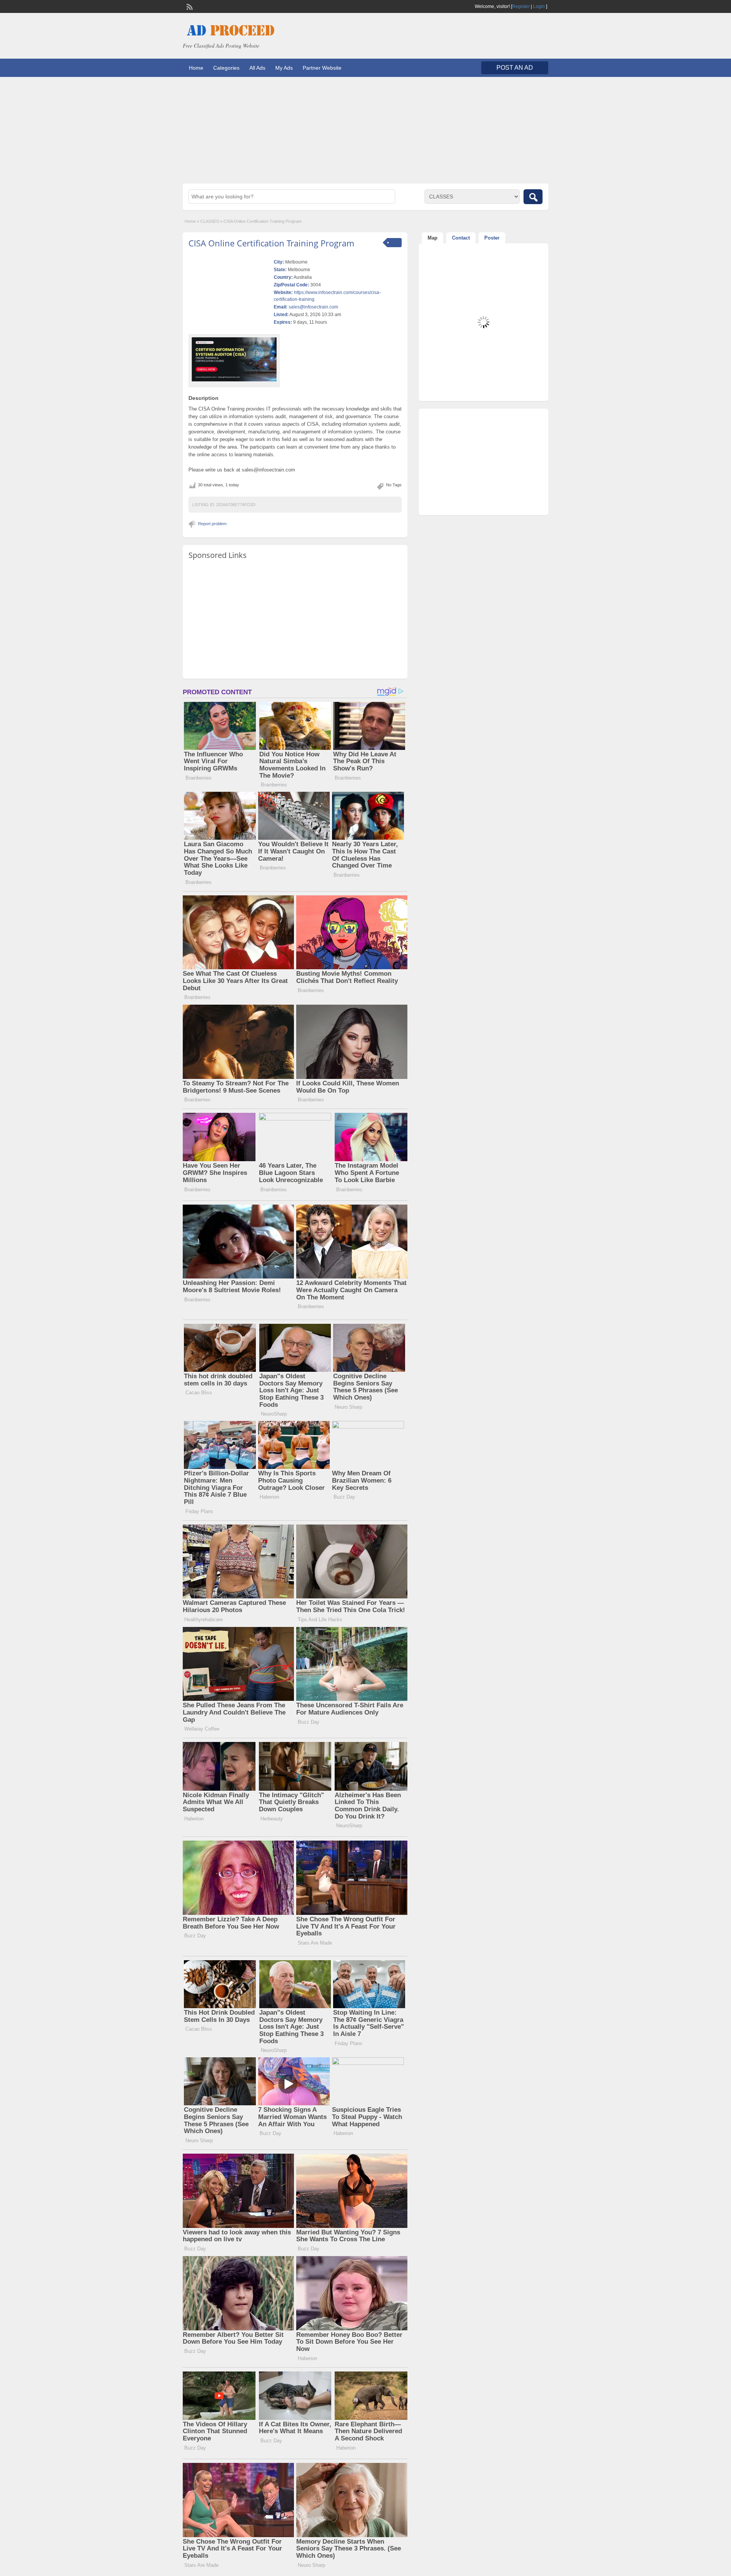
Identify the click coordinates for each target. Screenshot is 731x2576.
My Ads (284, 68)
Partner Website (322, 68)
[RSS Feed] (189, 6)
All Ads (257, 68)
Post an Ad (515, 68)
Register (521, 6)
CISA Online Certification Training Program (271, 243)
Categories (226, 68)
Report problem (212, 524)
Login (539, 6)
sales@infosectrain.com (313, 307)
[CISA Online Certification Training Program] (234, 359)
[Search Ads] (533, 197)
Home (196, 68)
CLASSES (210, 221)
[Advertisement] (365, 130)
